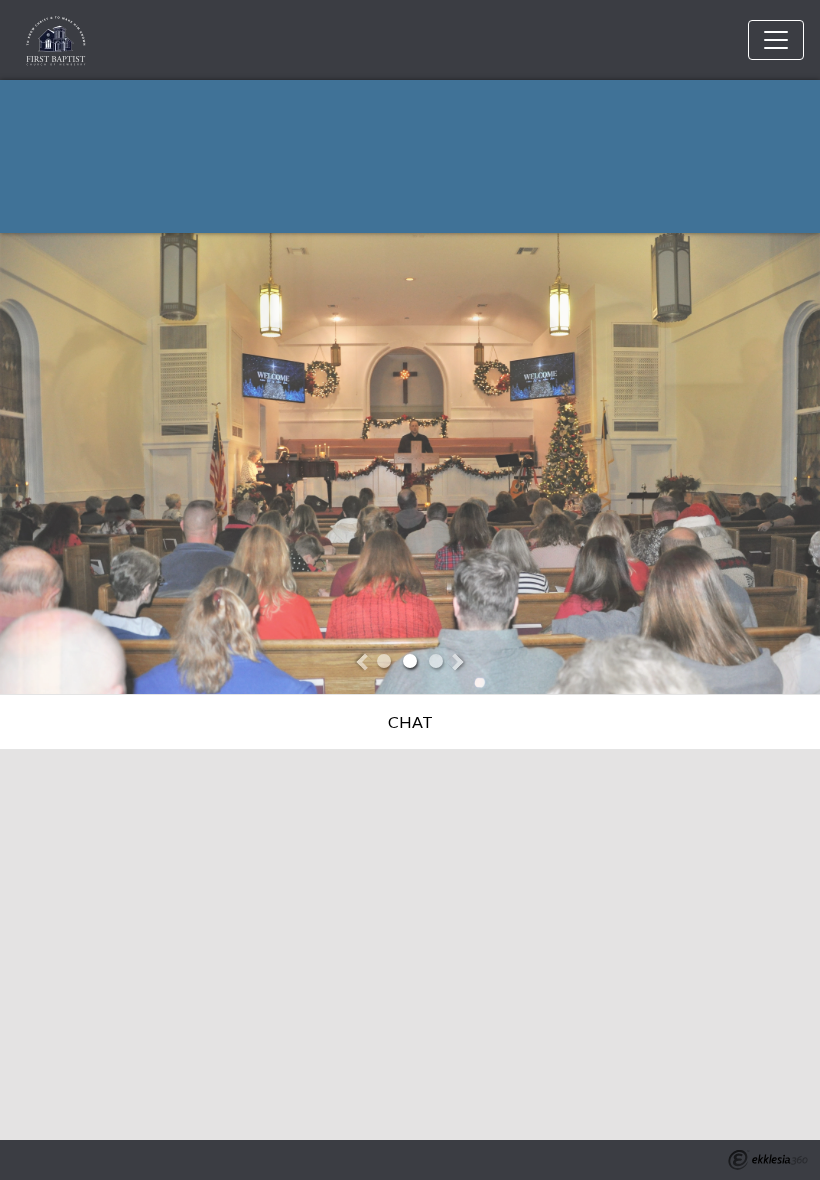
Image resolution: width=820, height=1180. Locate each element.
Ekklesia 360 (768, 1160)
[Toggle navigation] (776, 40)
